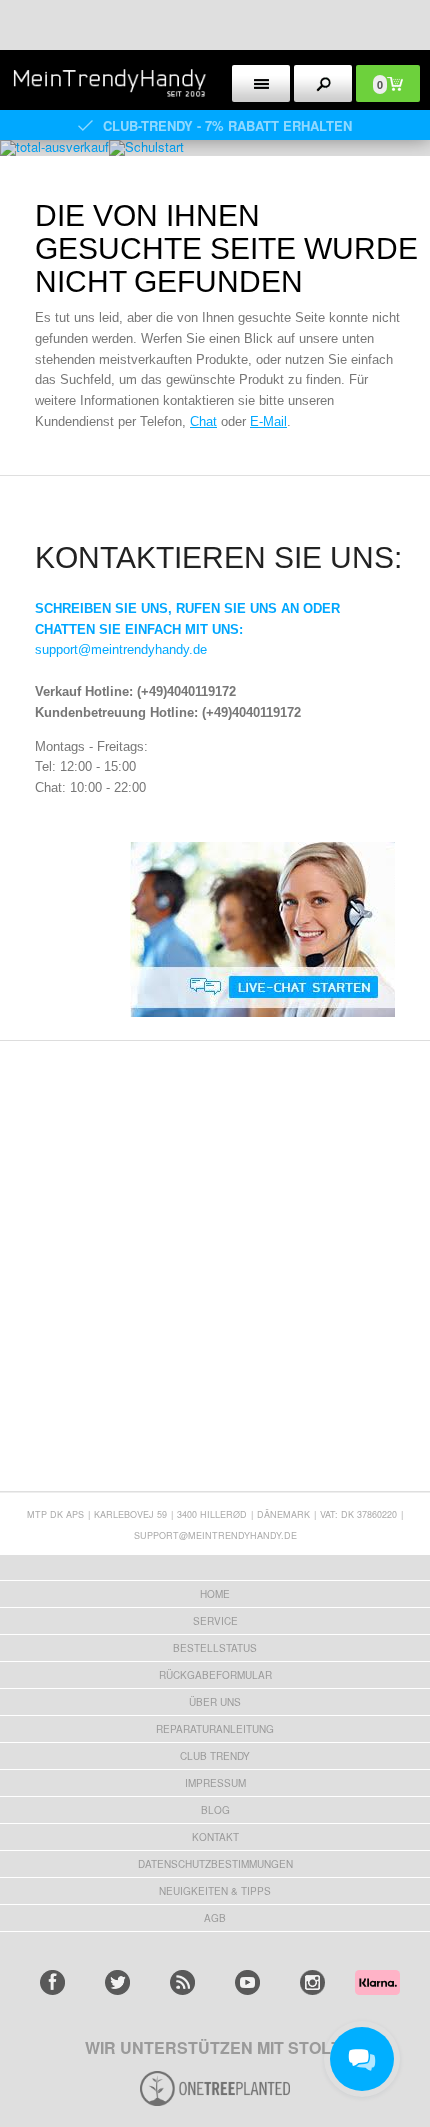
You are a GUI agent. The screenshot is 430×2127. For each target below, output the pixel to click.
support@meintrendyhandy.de (121, 649)
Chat (203, 421)
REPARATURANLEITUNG (215, 1729)
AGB (215, 1918)
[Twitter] (117, 1982)
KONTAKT (215, 1837)
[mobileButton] (323, 83)
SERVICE (215, 1621)
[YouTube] (247, 1982)
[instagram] (312, 1982)
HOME (215, 1594)
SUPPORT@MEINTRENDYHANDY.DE (215, 1535)
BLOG (215, 1810)
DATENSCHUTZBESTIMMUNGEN (215, 1864)
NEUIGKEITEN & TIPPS (215, 1891)
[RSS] (182, 1982)
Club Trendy (215, 1756)
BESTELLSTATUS (215, 1648)
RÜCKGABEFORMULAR (215, 1675)
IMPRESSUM (215, 1783)
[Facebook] (52, 1982)
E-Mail (268, 421)
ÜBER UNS (215, 1702)
